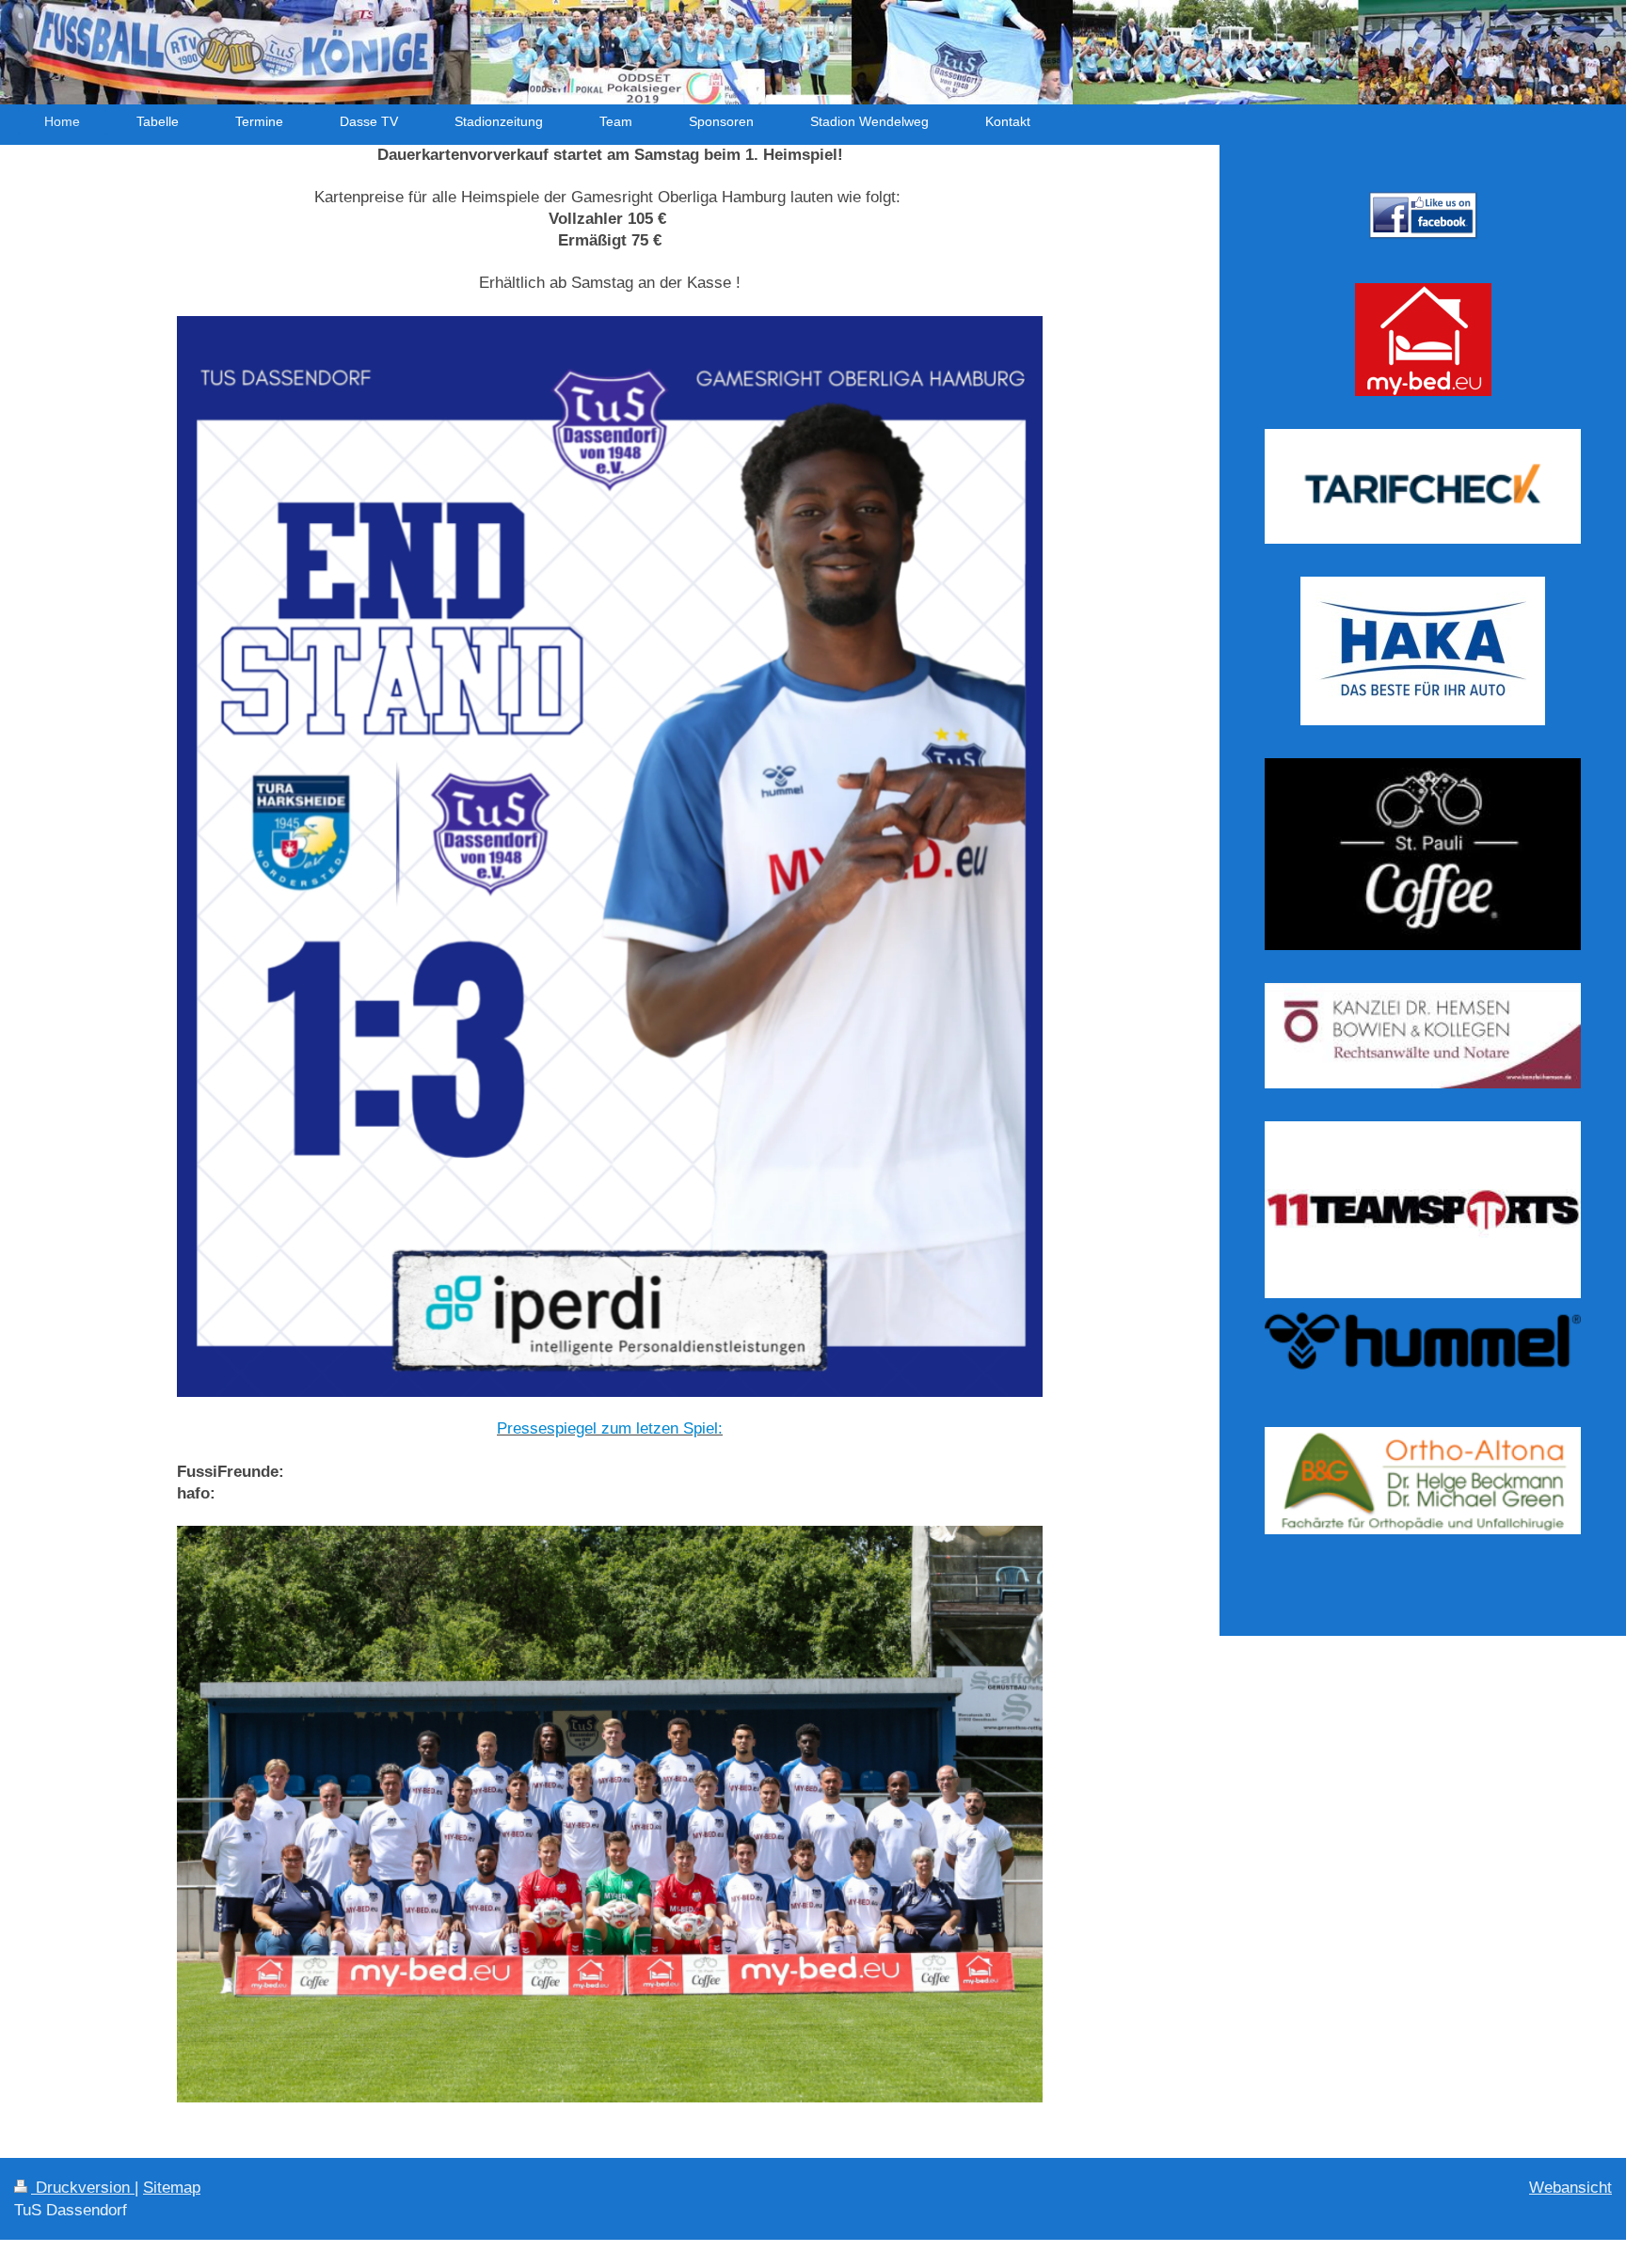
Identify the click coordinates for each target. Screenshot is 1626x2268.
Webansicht (1570, 2188)
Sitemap (172, 2188)
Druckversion (83, 2188)
